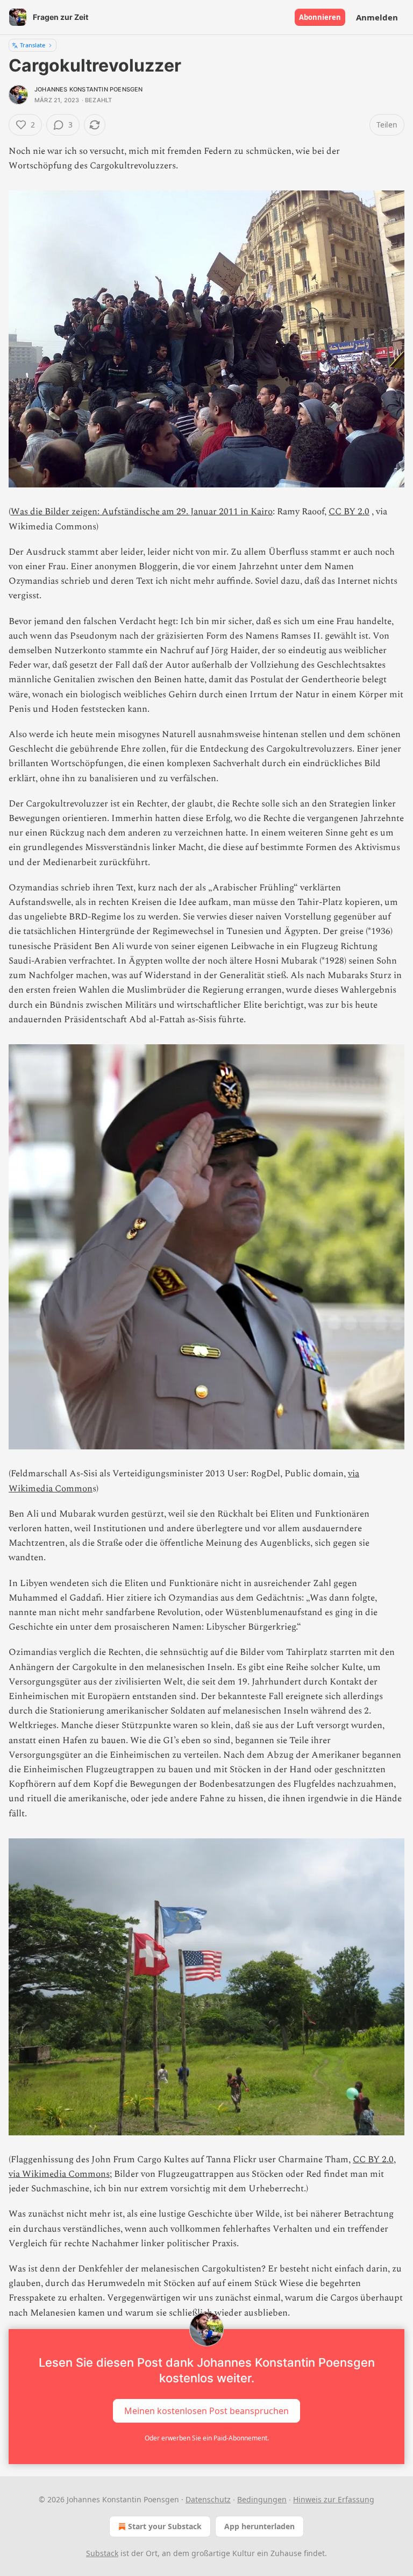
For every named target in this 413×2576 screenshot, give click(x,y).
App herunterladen (259, 2526)
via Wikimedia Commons (59, 2174)
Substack (102, 2553)
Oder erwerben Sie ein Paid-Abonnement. (207, 2438)
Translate (33, 45)
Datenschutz (208, 2499)
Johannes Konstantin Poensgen (89, 89)
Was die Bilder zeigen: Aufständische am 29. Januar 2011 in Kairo (142, 512)
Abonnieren (320, 17)
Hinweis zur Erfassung (334, 2499)
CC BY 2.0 (349, 512)
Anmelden (377, 17)
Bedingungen (262, 2499)
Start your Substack (165, 2526)
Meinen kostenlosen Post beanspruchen (206, 2410)
